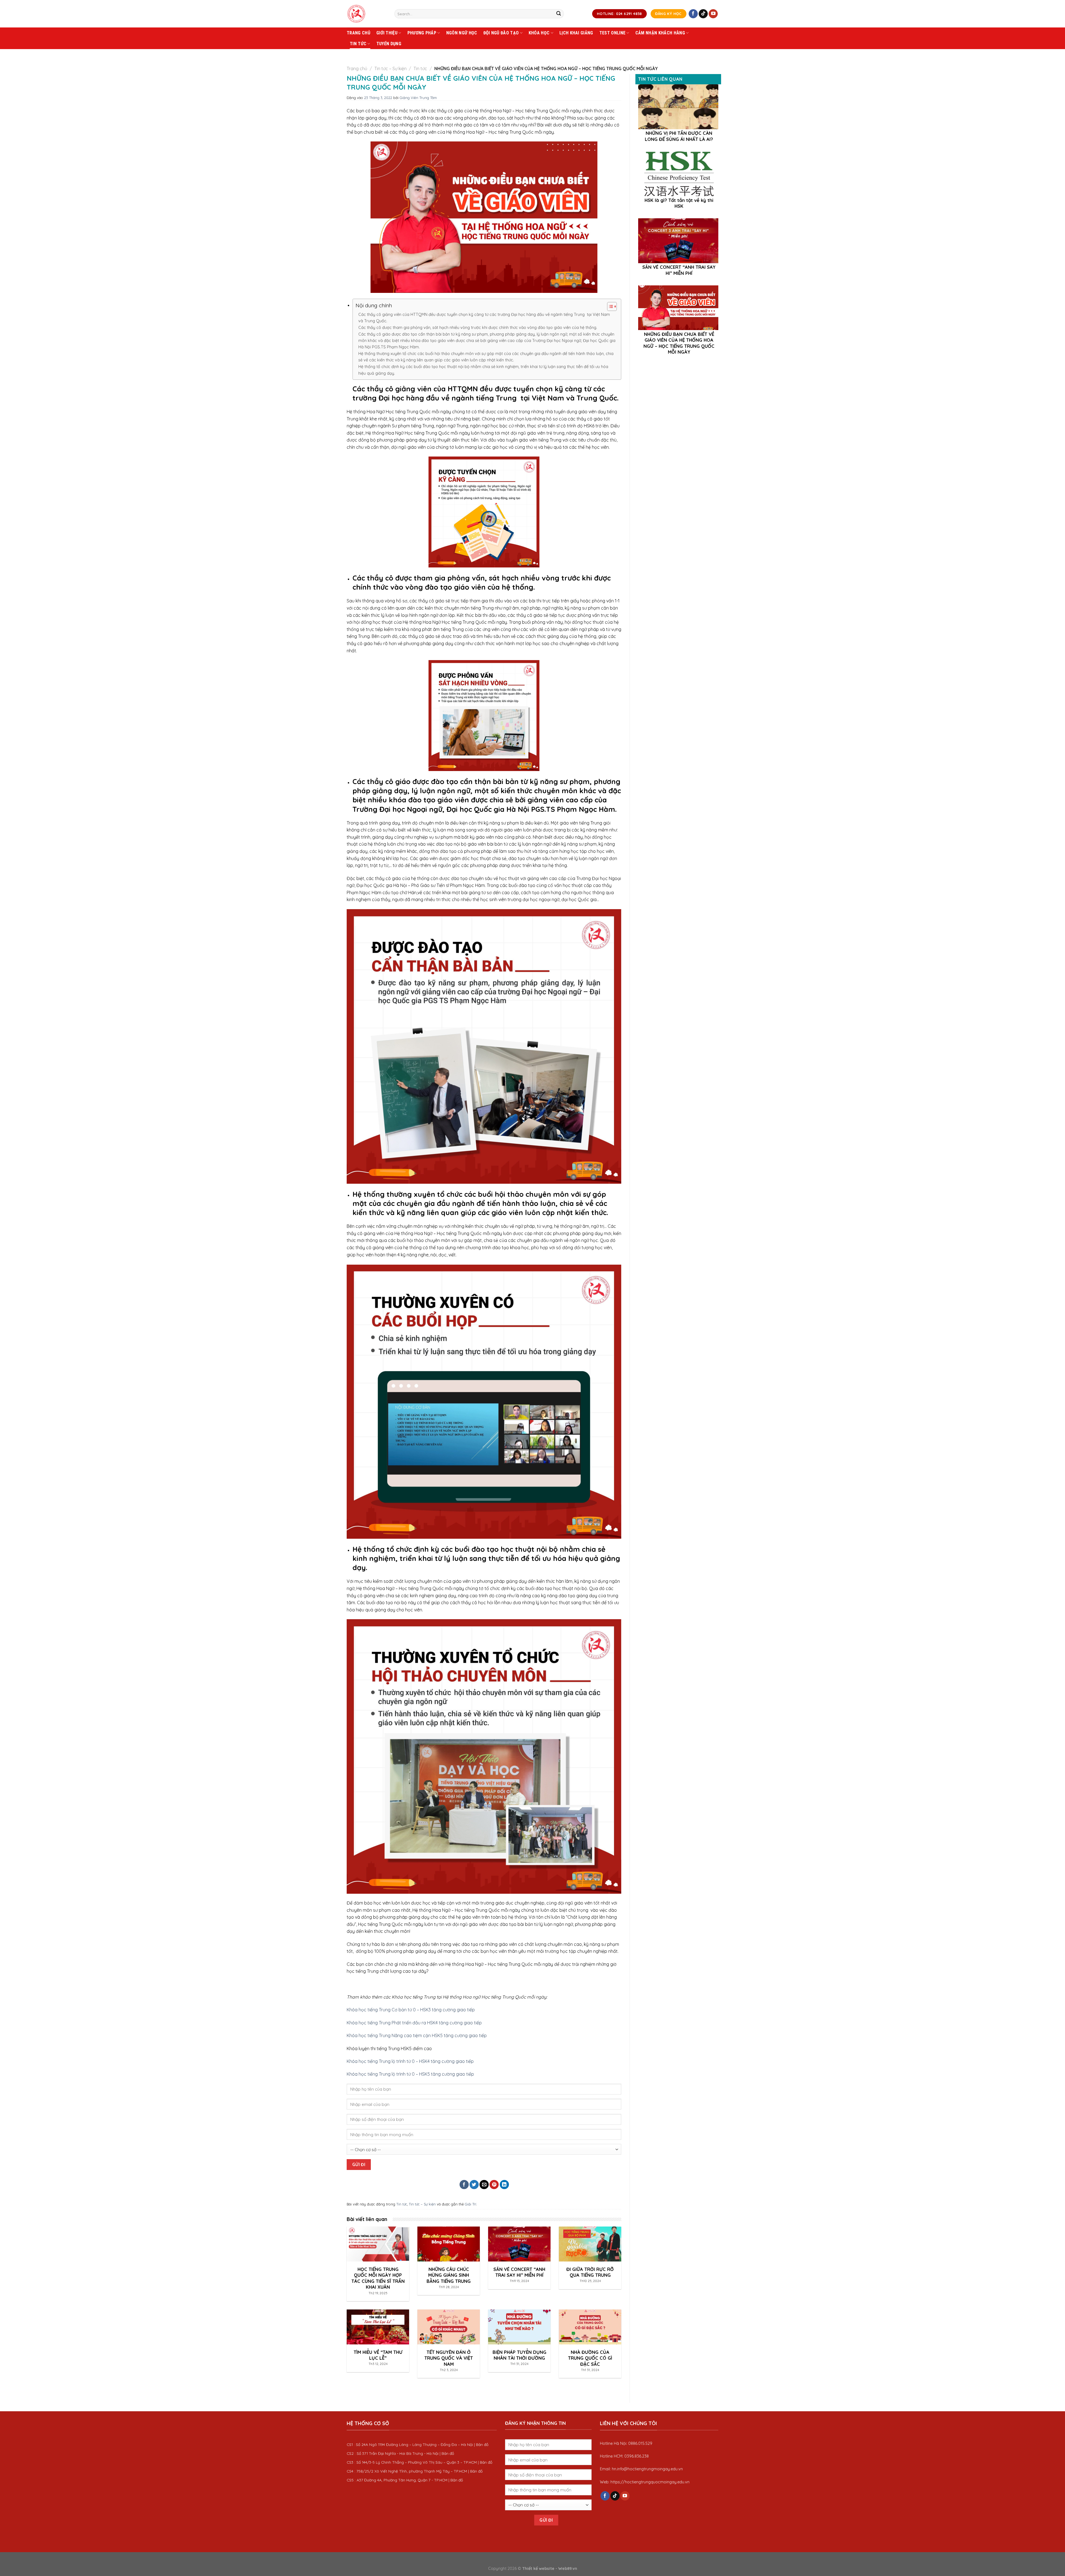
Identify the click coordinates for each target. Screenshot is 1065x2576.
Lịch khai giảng (576, 33)
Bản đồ (482, 2444)
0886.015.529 (640, 2443)
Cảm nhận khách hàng (660, 33)
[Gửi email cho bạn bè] (484, 2185)
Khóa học (539, 33)
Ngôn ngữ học (462, 33)
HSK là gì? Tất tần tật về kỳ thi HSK (679, 203)
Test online (613, 33)
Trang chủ (358, 33)
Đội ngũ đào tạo (501, 33)
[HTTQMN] (366, 14)
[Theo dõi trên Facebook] (693, 14)
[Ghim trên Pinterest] (494, 2185)
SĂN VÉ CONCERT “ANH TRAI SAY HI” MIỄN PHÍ (679, 270)
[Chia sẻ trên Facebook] (464, 2185)
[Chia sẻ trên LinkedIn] (504, 2185)
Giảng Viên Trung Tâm (418, 98)
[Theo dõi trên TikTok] (703, 14)
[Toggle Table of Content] (609, 306)
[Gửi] (559, 14)
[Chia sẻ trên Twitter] (474, 2185)
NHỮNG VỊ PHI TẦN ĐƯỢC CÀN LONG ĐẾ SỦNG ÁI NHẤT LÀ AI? (679, 136)
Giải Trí (471, 2204)
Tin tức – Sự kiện (390, 69)
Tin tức (358, 44)
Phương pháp (422, 33)
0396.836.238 (637, 2456)
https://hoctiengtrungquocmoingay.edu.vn (650, 2482)
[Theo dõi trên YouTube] (713, 14)
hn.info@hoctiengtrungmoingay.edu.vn (647, 2469)
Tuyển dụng (389, 44)
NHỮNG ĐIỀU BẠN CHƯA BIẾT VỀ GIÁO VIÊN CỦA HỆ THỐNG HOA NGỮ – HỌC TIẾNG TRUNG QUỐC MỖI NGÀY (679, 343)
